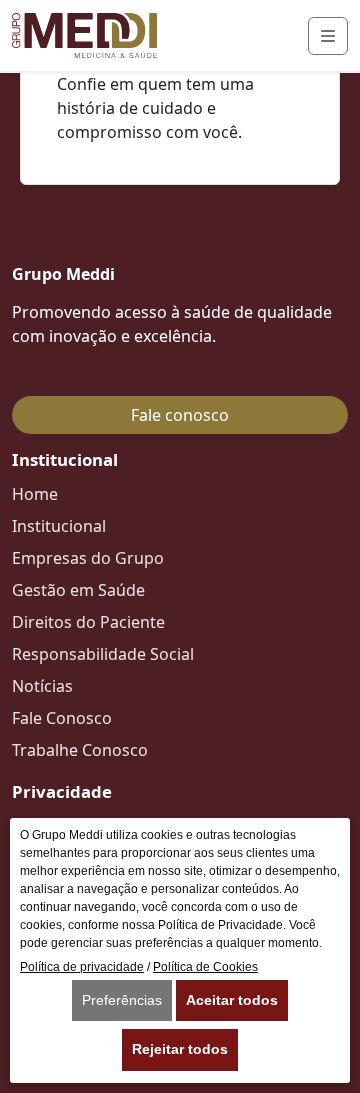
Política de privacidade (82, 967)
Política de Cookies (205, 967)
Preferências (122, 1000)
